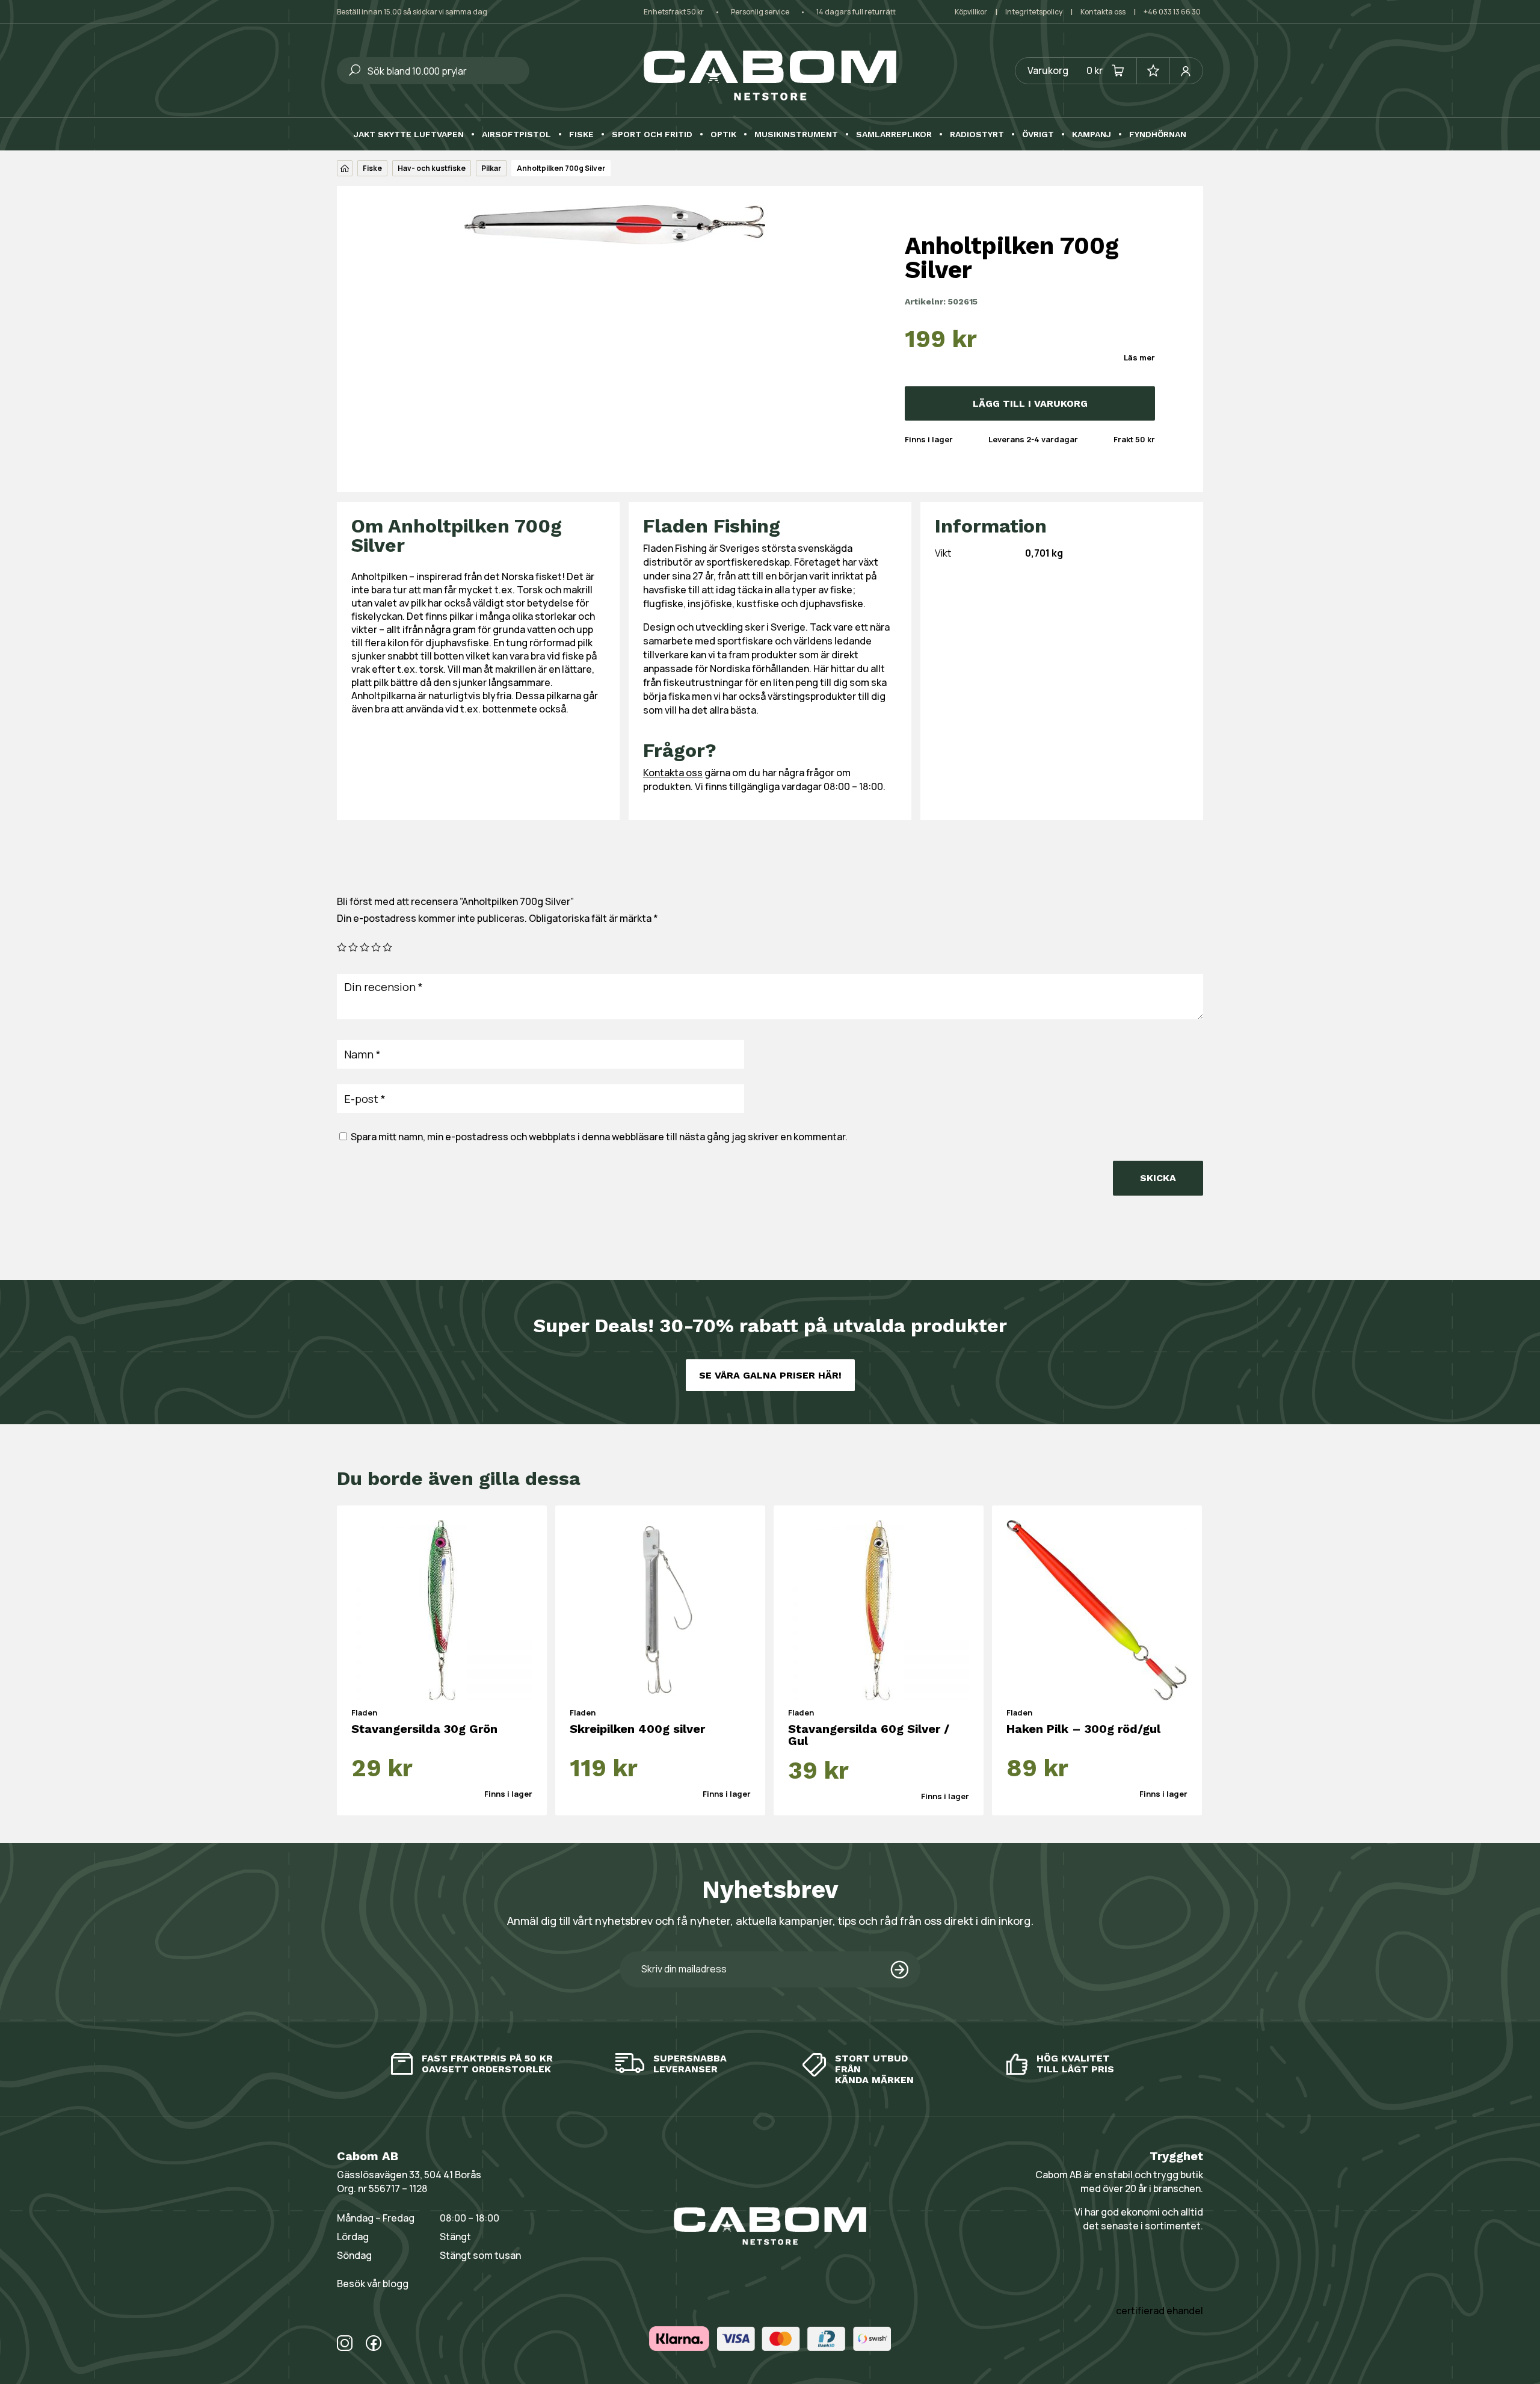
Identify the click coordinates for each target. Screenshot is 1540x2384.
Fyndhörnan (1158, 134)
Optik (723, 134)
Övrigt (1038, 134)
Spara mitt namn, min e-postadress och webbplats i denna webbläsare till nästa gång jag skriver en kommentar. (599, 1137)
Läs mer (1139, 357)
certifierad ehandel (1160, 2311)
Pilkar (491, 168)
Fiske (581, 134)
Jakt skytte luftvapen (409, 134)
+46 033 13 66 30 (1172, 12)
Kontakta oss (1103, 12)
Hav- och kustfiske (432, 168)
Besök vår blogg (373, 2284)
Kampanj (1092, 134)
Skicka (1158, 1178)
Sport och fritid (652, 134)
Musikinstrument (796, 134)
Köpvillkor (971, 12)
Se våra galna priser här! (770, 1375)
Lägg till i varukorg (1030, 403)
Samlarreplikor (894, 134)
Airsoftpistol (516, 134)
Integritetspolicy (1034, 12)
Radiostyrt (977, 134)
